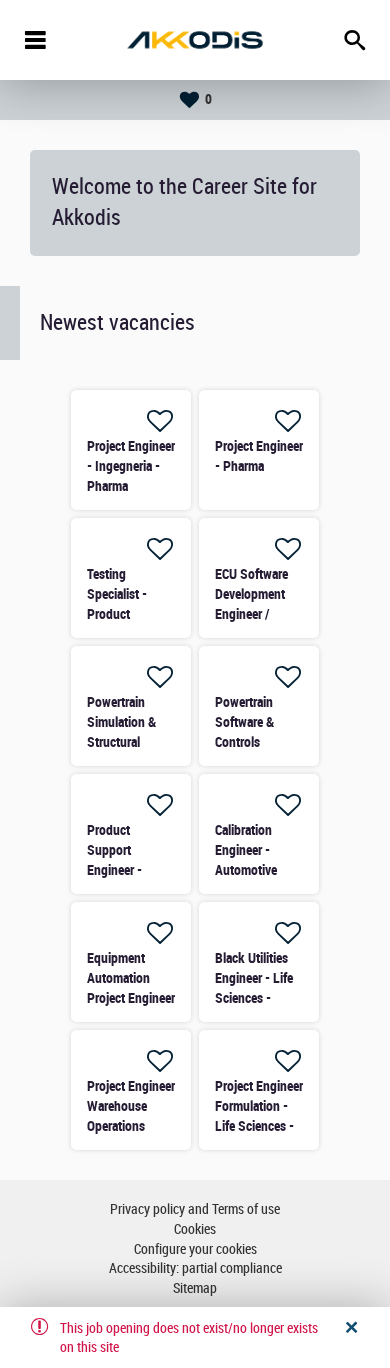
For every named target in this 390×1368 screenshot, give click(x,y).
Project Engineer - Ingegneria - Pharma (131, 466)
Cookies (195, 1229)
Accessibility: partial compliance (195, 1268)
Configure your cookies (195, 1249)
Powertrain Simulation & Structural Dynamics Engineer (121, 742)
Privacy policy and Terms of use (195, 1209)
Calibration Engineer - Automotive (246, 850)
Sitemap (195, 1288)
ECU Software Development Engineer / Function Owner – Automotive (257, 614)
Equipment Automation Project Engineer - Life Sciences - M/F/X (131, 998)
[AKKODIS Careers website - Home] (195, 40)
